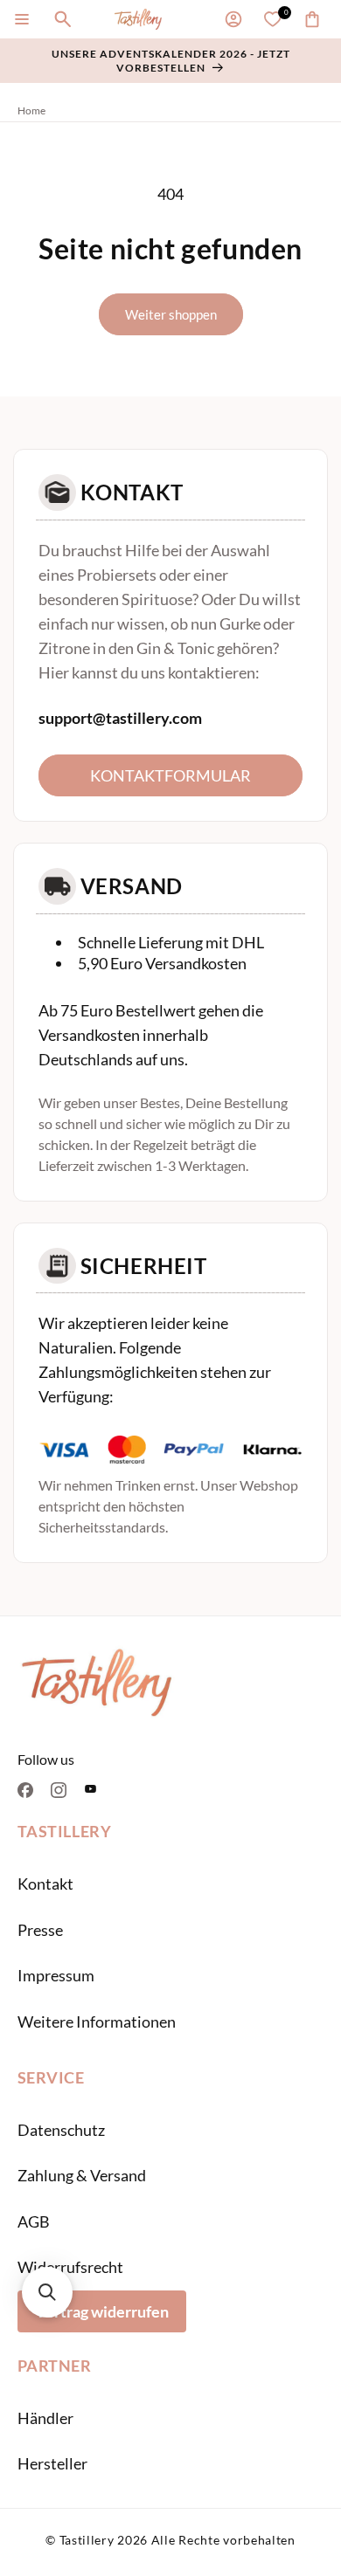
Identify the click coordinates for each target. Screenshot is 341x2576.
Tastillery (87, 2540)
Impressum (56, 1975)
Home (31, 110)
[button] (22, 19)
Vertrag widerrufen (102, 2311)
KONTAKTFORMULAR (170, 775)
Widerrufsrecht (70, 2267)
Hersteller (52, 2463)
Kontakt (45, 1884)
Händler (45, 2418)
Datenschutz (61, 2130)
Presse (40, 1930)
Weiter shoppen (171, 314)
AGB (34, 2221)
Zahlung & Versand (82, 2175)
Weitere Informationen (97, 2022)
